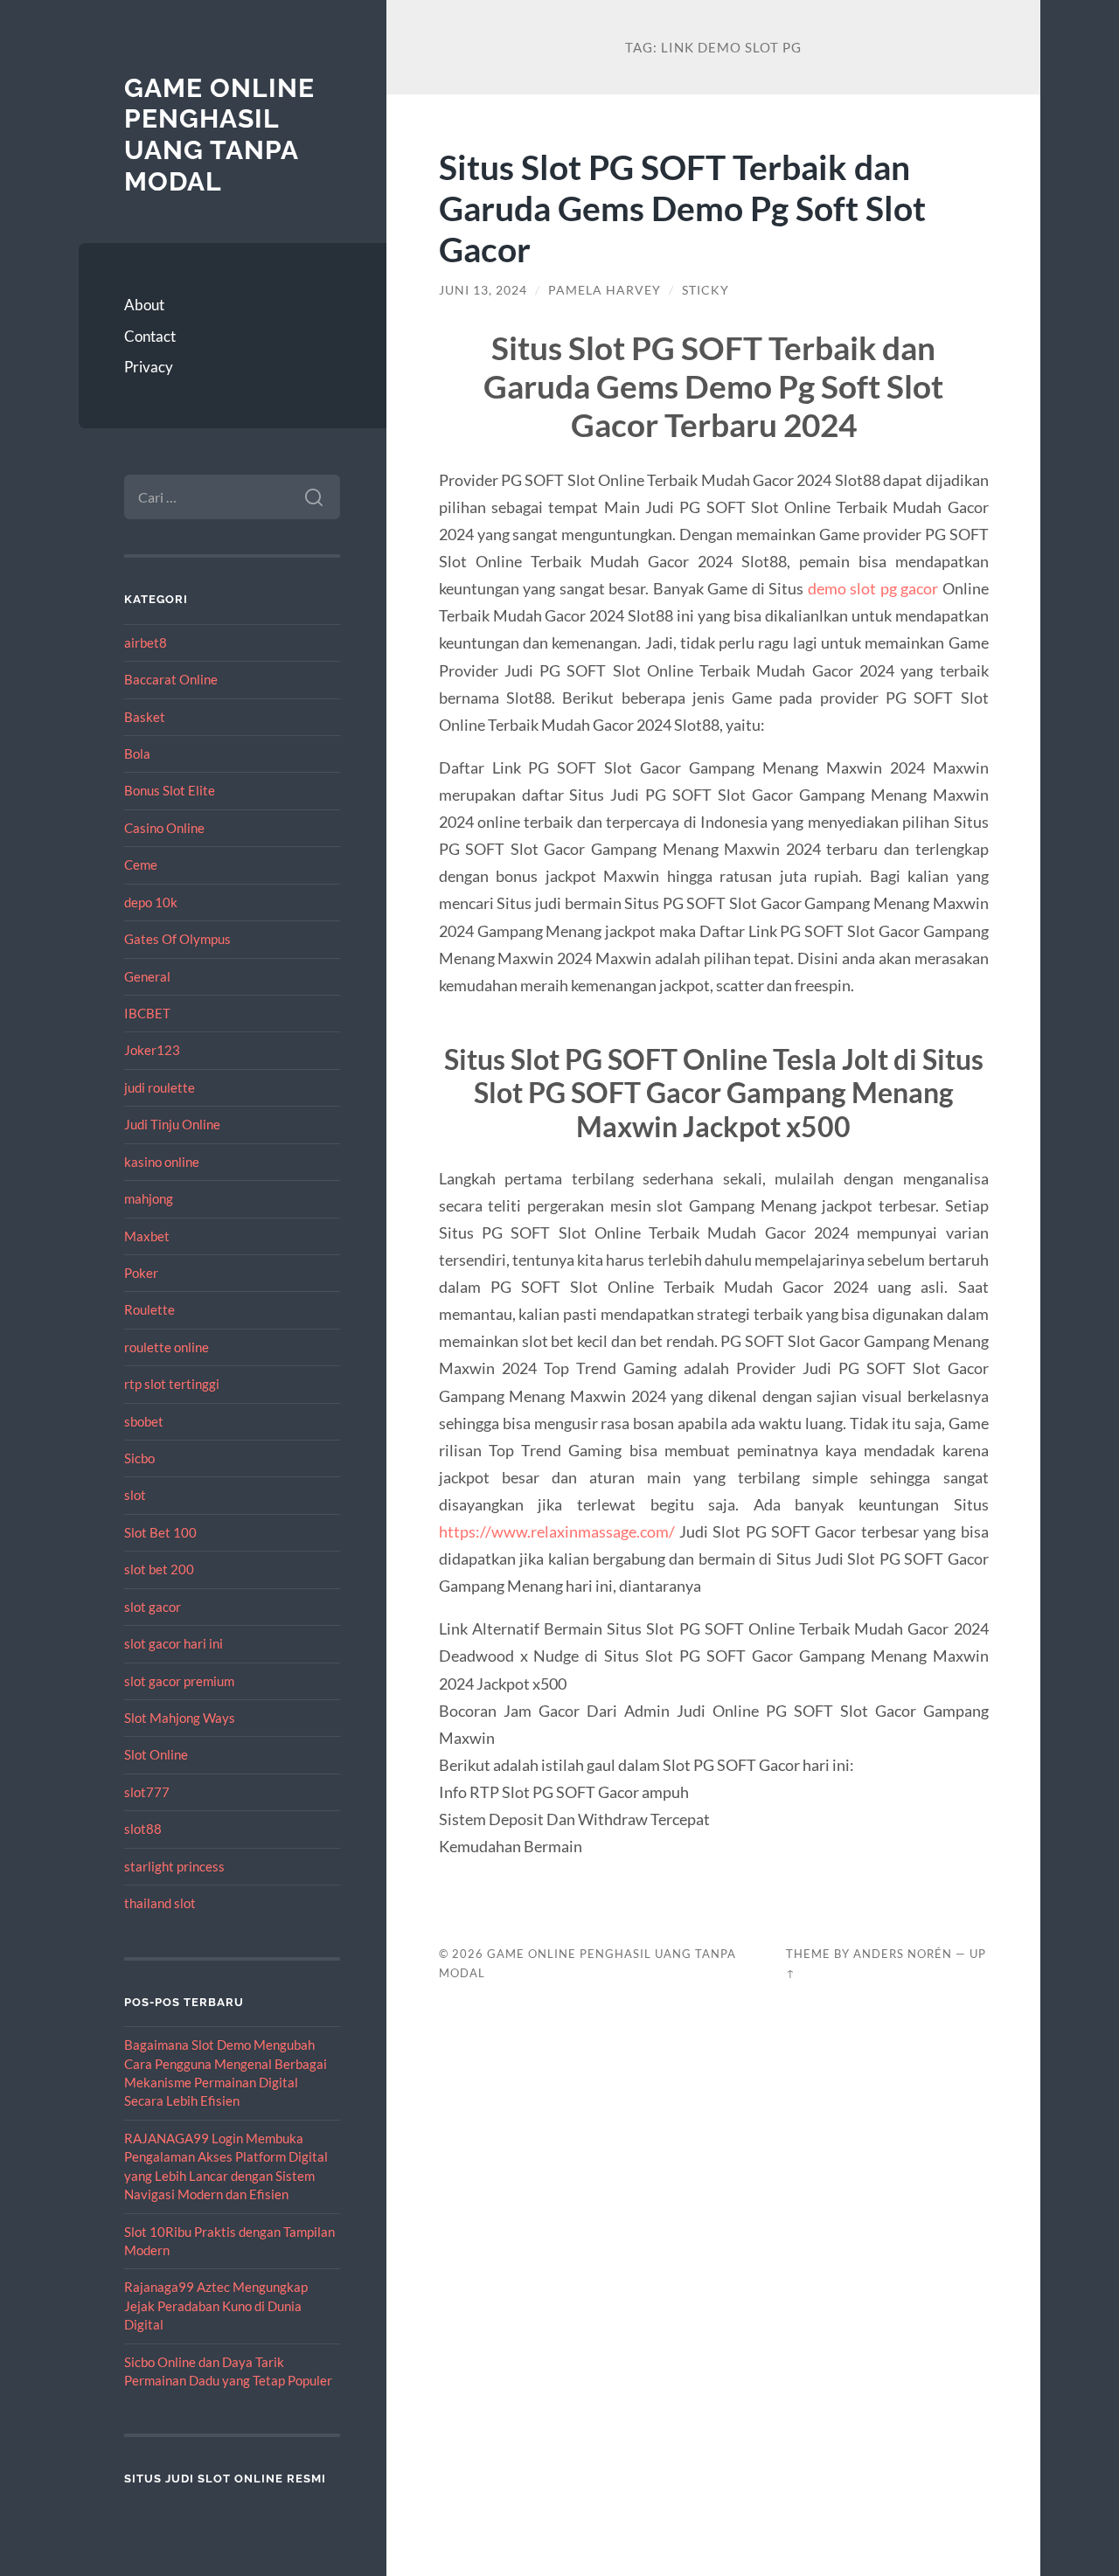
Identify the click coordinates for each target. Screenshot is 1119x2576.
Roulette (149, 1309)
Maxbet (147, 1236)
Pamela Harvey (605, 290)
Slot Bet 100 (160, 1532)
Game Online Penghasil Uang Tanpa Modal (219, 135)
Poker (141, 1273)
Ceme (141, 864)
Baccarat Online (171, 679)
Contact (150, 336)
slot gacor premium (179, 1681)
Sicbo (139, 1458)
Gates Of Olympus (177, 939)
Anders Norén (903, 1954)
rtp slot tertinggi (172, 1384)
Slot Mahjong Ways (180, 1718)
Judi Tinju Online (172, 1124)
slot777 (147, 1792)
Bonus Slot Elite (170, 790)
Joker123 (152, 1050)
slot (135, 1495)
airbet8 (146, 642)
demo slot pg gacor (873, 588)
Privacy (149, 367)
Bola (137, 753)
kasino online (162, 1162)
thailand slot (160, 1903)
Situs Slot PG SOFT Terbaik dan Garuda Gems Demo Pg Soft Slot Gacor (682, 208)
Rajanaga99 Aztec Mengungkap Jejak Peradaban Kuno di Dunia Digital (216, 2305)
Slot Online (156, 1754)
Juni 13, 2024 (483, 290)
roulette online (167, 1347)
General (147, 976)
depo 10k (151, 902)
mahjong (149, 1198)
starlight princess (174, 1866)
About (144, 305)
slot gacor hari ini (174, 1643)
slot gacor (153, 1607)
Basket (145, 717)
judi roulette (160, 1087)
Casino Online (164, 828)
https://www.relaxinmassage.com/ (557, 1531)
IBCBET (147, 1013)
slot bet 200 (159, 1569)
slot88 (143, 1829)
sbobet (144, 1421)
